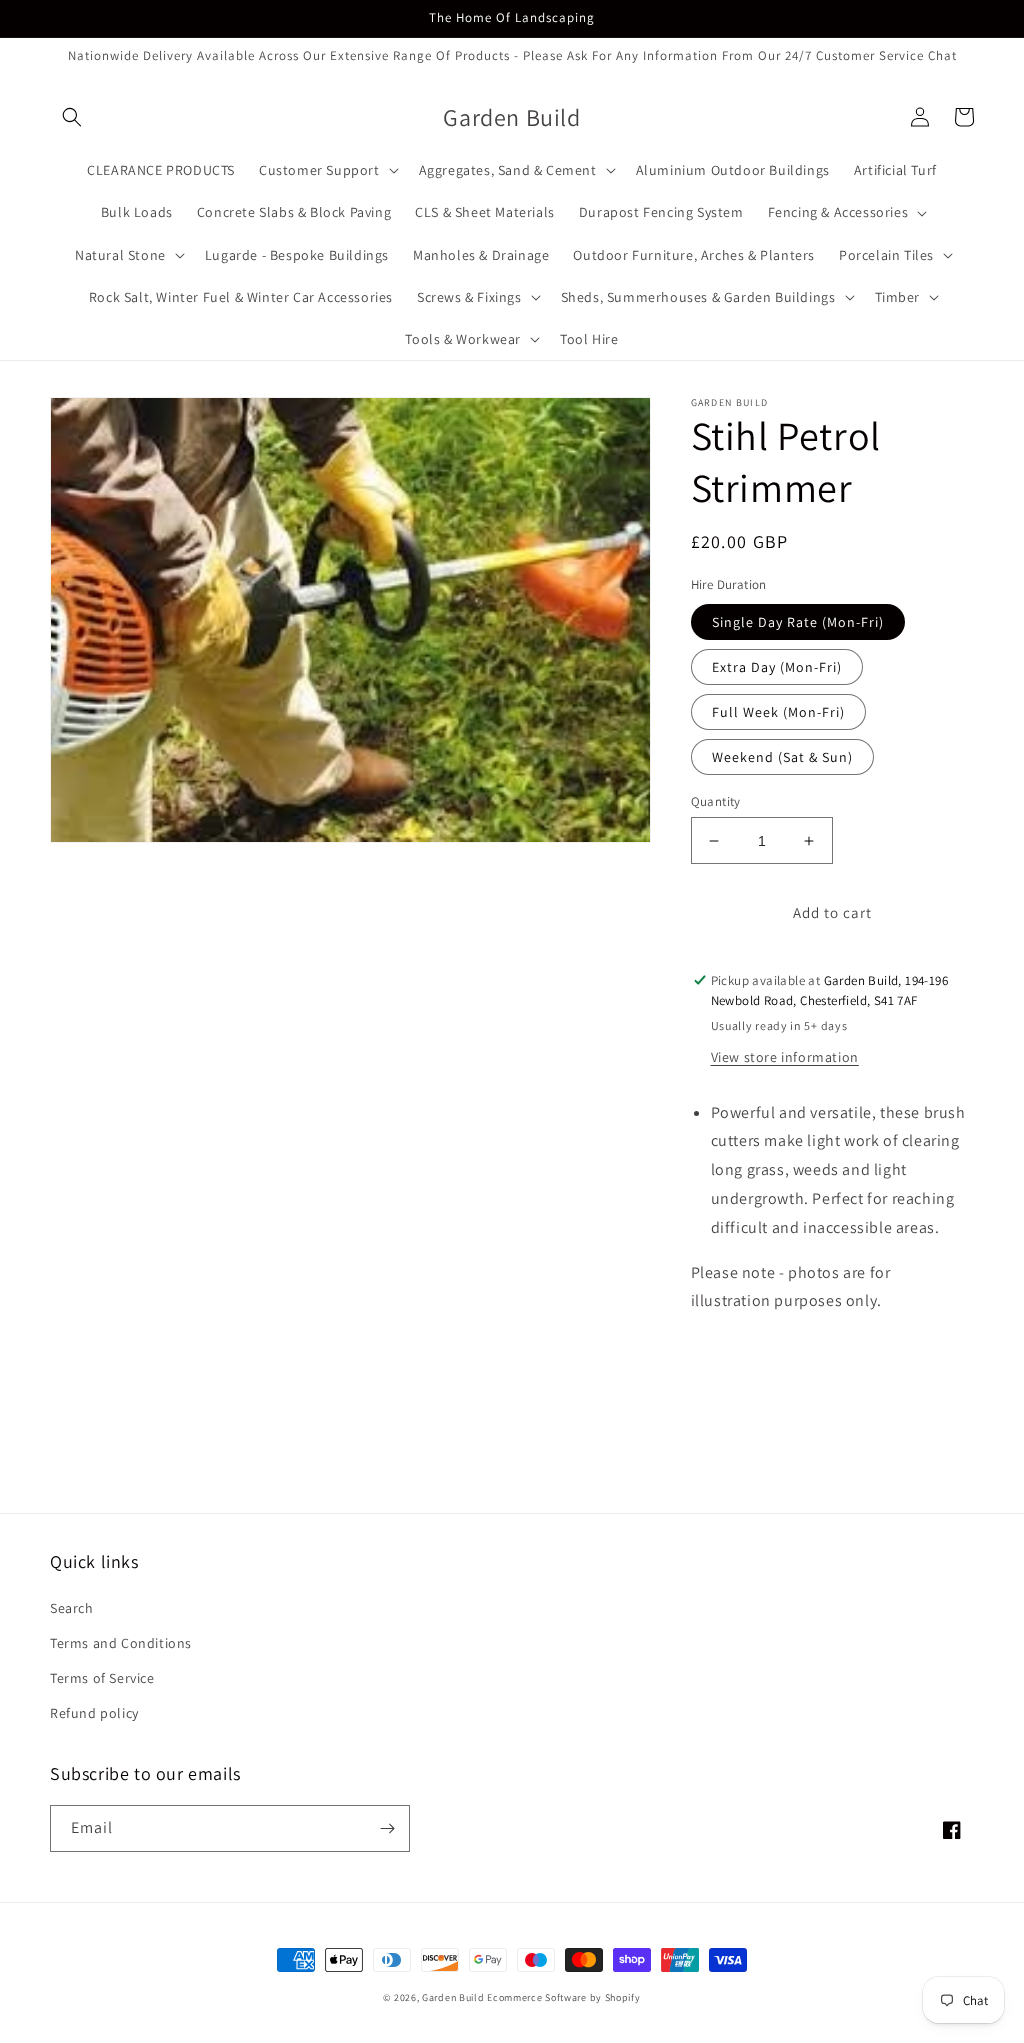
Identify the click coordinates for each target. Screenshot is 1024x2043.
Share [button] (732, 1353)
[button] (72, 117)
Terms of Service (102, 1678)
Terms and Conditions (121, 1643)
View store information (785, 1057)
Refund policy (94, 1713)
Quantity (716, 801)
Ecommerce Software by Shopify (563, 1997)
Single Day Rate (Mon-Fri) (798, 622)
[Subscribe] (387, 1828)
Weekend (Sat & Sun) (782, 757)
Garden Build (454, 1997)
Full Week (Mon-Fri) (778, 712)
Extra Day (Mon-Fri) (777, 667)
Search (72, 1608)
